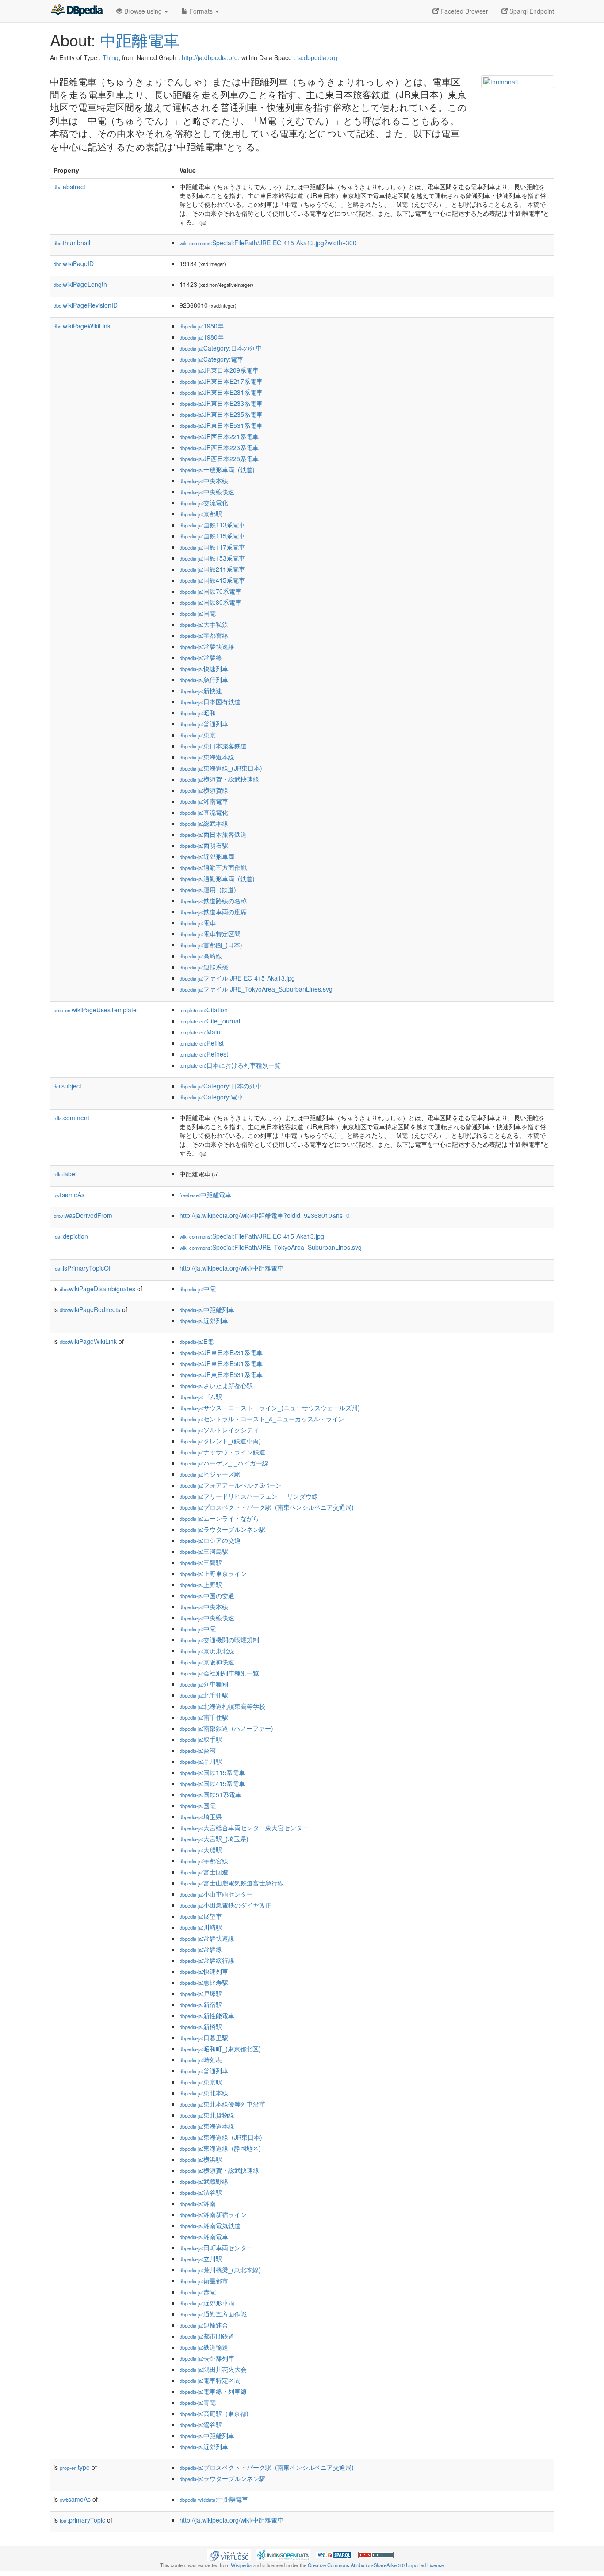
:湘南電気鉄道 (210, 2225)
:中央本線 (204, 481)
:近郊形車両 (207, 856)
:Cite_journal (210, 1021)
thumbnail (72, 243)
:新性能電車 (207, 2015)
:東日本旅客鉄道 (213, 746)
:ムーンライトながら (219, 1518)
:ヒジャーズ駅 (210, 1474)
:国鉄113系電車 (212, 525)
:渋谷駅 (201, 2192)
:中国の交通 (207, 1595)
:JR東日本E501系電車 (221, 1363)
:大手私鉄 (204, 624)
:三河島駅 (204, 1551)
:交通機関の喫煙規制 (219, 1640)
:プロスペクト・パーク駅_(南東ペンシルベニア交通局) (267, 1507)
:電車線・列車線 (213, 2391)
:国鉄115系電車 (212, 536)
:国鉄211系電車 (212, 569)
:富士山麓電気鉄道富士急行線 (232, 1883)
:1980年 (202, 337)
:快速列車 (204, 668)
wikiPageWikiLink (82, 326)
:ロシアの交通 (210, 1540)
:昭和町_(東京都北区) (220, 2049)
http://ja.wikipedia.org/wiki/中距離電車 (231, 1268)
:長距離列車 (207, 2358)
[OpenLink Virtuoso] (229, 2554)
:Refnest (204, 1054)
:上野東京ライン (213, 1573)
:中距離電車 (205, 1195)
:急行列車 (204, 679)
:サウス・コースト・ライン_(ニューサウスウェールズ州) (270, 1408)
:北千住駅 (204, 1695)
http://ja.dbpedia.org (210, 57)
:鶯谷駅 (201, 2424)
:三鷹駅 (201, 1562)
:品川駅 (201, 1761)
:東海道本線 (207, 757)
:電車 (198, 923)
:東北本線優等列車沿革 (222, 2104)
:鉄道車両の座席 (213, 912)
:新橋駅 (201, 2026)
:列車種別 (204, 1684)
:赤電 (198, 2292)
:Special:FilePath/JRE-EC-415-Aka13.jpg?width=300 (268, 243)
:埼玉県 (201, 1817)
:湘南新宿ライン (213, 2214)
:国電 (198, 613)
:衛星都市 (204, 2281)
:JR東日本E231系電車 (221, 392)
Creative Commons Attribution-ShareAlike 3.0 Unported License (376, 2565)
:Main (200, 1032)
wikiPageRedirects (90, 1309)
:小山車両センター (216, 1894)
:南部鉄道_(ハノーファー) (226, 1728)
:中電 (198, 1289)
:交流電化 (204, 503)
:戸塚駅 (201, 1993)
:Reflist (202, 1043)
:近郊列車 (204, 1320)
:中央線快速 (207, 492)
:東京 (198, 735)
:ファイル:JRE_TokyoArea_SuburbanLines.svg (256, 989)
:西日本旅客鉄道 (213, 834)
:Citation (204, 1010)
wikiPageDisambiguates (97, 1289)
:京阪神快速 (207, 1662)
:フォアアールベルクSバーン (231, 1485)
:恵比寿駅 (204, 1982)
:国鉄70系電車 (210, 591)
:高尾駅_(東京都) (214, 2413)
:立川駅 (201, 2259)
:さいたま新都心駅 (216, 1385)
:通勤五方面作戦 (213, 867)
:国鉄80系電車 (210, 602)
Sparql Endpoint (531, 11)
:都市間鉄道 (207, 2336)
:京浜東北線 (207, 1651)
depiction (71, 1236)
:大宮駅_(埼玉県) (214, 1839)
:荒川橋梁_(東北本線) (220, 2270)
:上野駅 (201, 1584)
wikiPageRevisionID (86, 305)
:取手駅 (201, 1739)
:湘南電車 (204, 801)
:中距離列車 (207, 1309)
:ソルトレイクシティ (219, 1430)
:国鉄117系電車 (212, 547)
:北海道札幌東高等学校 (222, 1706)
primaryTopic (82, 2520)
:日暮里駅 (204, 2038)
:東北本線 (204, 2093)
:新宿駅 (201, 2004)
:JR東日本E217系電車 (221, 381)
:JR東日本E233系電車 (221, 403)
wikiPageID (74, 263)
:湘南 (198, 2203)
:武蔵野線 (204, 2181)
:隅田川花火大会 (213, 2369)
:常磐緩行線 (207, 1960)
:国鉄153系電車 (212, 558)
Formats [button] (201, 11)
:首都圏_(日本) (211, 945)
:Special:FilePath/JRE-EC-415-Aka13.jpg (252, 1236)
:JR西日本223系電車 (219, 447)
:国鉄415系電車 (212, 580)
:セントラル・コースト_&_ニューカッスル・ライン (262, 1419)
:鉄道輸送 (204, 2347)
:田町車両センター (216, 2248)
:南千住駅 (204, 1717)
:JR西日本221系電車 (219, 436)
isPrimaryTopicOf (82, 1268)
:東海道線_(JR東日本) (221, 768)
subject (67, 1086)
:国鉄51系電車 (210, 1794)
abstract (69, 187)
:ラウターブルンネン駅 (222, 1529)
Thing (111, 57)
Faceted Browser (463, 11)
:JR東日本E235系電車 (221, 414)
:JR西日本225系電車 (219, 458)
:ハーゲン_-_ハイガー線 (224, 1463)
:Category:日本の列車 (221, 348)
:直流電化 (204, 812)
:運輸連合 (204, 2325)
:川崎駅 (201, 1927)
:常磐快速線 (207, 646)
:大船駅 (201, 1850)
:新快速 (201, 691)
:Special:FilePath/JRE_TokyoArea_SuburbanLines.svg (271, 1247)
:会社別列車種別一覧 (219, 1673)
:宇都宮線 (204, 635)
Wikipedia (241, 2565)
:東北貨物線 (207, 2115)
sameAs (69, 1195)
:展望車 (201, 1916)
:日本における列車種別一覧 (230, 1065)
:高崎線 (201, 956)
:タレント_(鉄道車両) (220, 1441)
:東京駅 (201, 2082)
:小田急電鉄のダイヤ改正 (226, 1905)
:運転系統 (204, 967)
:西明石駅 (204, 845)
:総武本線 (204, 823)
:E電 (197, 1341)
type (75, 2467)
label (65, 1174)
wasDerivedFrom (83, 1215)
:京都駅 (201, 514)
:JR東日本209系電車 (219, 370)
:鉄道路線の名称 (213, 901)
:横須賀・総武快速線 (219, 779)
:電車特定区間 (210, 934)
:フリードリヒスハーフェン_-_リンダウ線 (249, 1496)
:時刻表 (201, 2060)
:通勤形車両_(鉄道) (217, 878)
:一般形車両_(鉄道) (217, 469)
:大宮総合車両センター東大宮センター (244, 1828)
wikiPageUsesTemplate (95, 1010)
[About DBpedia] (76, 11)
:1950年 (202, 326)
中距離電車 (140, 40)
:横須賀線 (204, 790)
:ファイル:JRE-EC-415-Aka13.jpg (237, 978)
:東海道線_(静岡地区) (220, 2148)
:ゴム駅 (201, 1397)
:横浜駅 (201, 2159)
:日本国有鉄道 (210, 702)
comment (71, 1118)
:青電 (198, 2402)
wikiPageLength (80, 284)
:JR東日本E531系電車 (221, 425)
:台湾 (198, 1750)
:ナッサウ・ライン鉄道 (222, 1452)
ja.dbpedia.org (317, 57)
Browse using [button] (143, 11)
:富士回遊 (204, 1872)
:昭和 (198, 713)
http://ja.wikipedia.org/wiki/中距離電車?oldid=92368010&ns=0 (265, 1215)
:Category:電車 (211, 359)
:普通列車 (204, 724)
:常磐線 (201, 657)
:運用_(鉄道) (208, 889)
